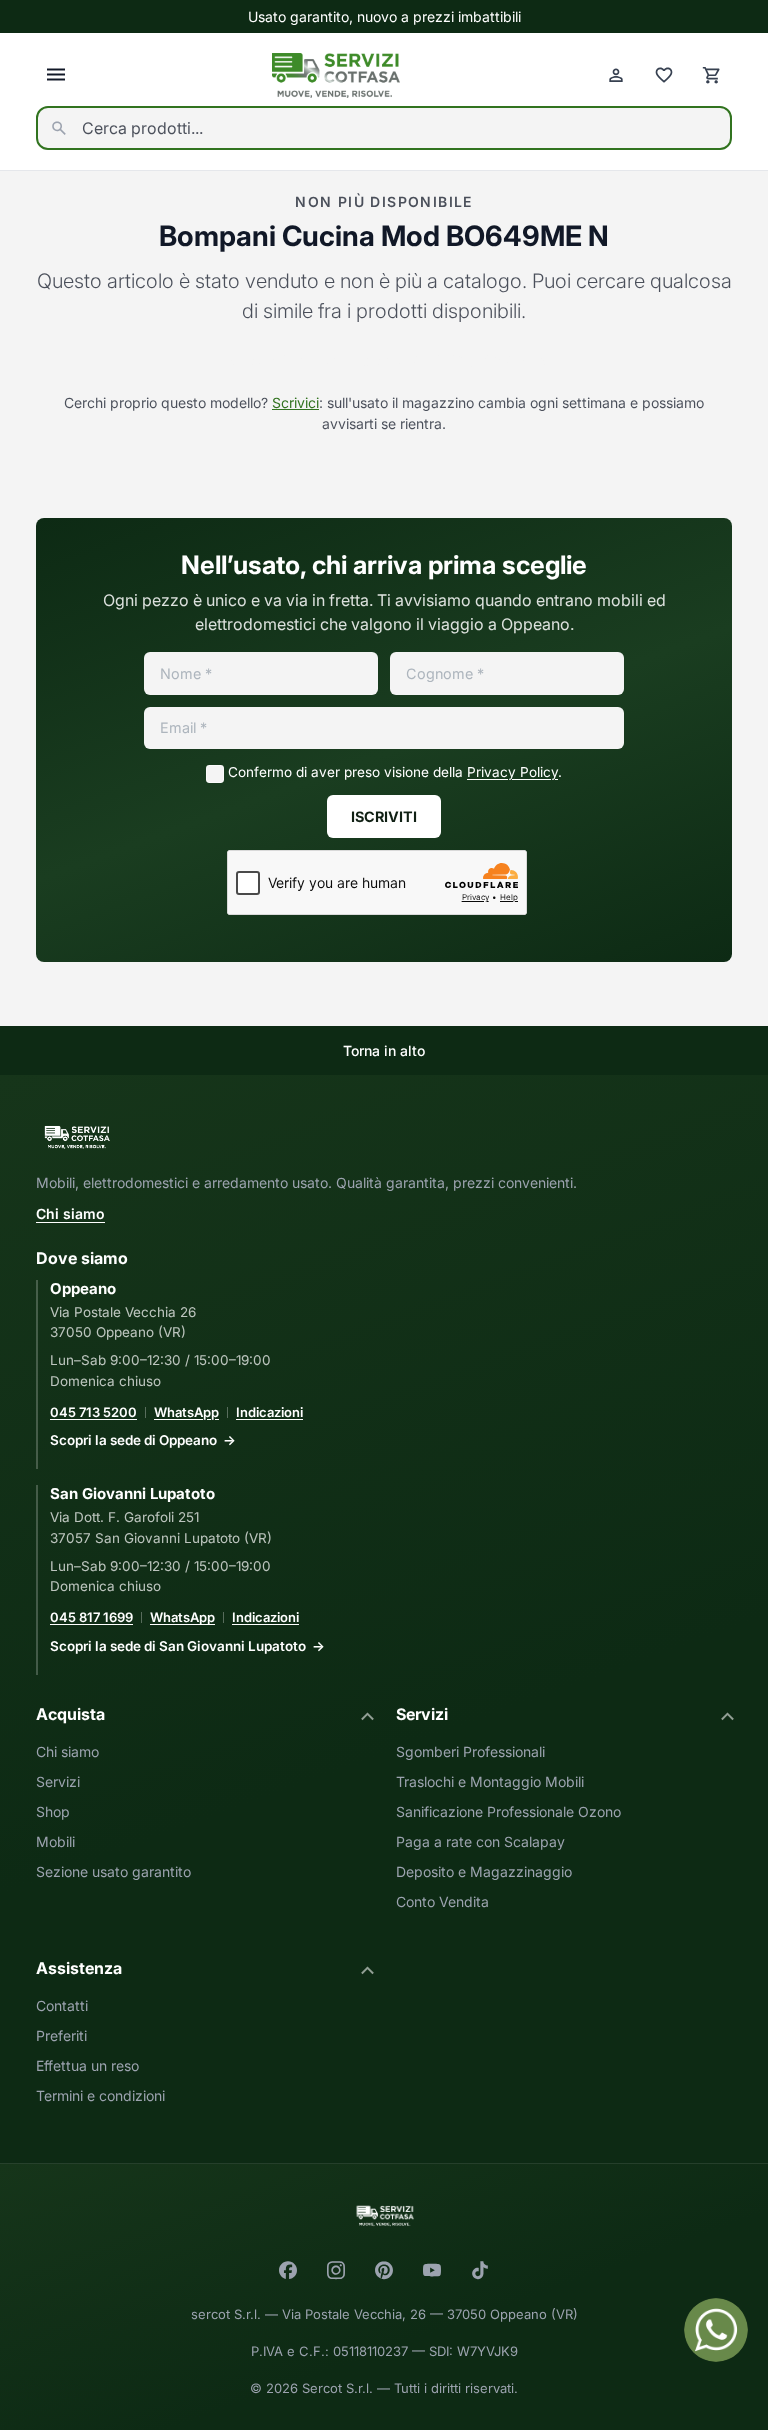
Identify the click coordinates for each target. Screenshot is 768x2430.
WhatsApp (186, 1412)
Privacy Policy (512, 772)
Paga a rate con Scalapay (480, 1841)
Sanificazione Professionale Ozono (508, 1811)
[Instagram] (336, 2270)
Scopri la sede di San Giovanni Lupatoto (178, 1646)
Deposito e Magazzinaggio (484, 1871)
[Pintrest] (384, 2270)
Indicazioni (269, 1412)
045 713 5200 (93, 1412)
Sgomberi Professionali (470, 1751)
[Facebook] (288, 2270)
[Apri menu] (56, 75)
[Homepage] (336, 75)
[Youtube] (432, 2270)
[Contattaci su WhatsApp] (716, 2330)
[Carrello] (712, 75)
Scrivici (295, 402)
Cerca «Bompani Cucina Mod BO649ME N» (384, 361)
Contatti (62, 2005)
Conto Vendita (442, 1901)
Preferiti (61, 2035)
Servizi (58, 1781)
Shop (53, 1811)
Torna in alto (384, 1050)
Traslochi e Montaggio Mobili (490, 1781)
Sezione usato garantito (113, 1871)
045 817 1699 (91, 1617)
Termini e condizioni (100, 2095)
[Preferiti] (664, 75)
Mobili (55, 1841)
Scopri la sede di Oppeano (133, 1440)
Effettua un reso (87, 2065)
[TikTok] (480, 2270)
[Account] (616, 75)
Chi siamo (70, 1213)
